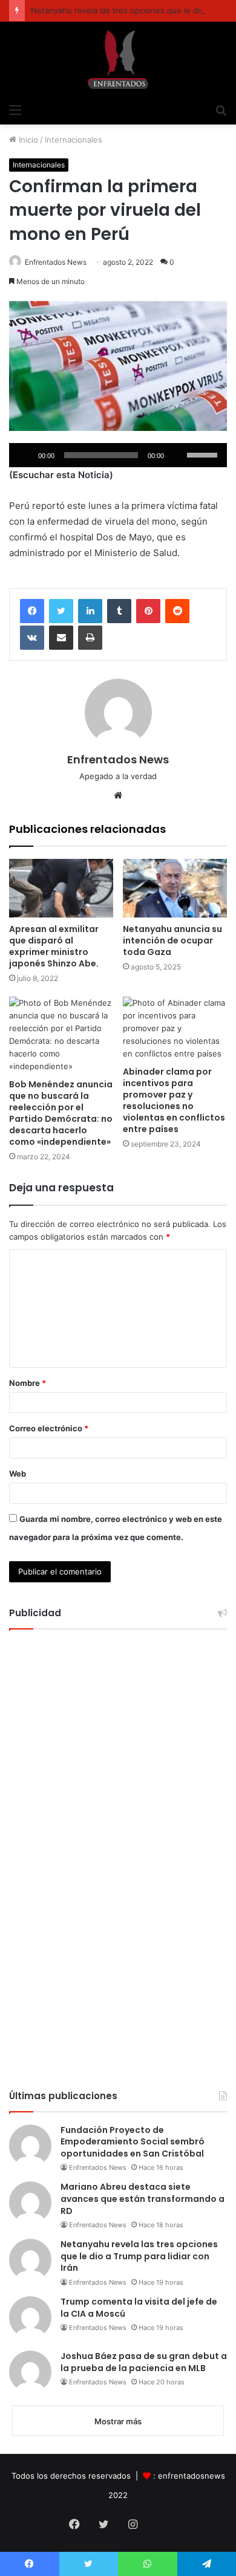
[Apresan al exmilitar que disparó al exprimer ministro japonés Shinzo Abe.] (61, 888)
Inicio (27, 140)
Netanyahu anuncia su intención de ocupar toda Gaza (172, 940)
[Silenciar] (177, 455)
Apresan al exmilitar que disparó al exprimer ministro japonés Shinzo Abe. (54, 946)
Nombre (28, 1383)
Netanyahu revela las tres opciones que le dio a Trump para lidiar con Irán (139, 2256)
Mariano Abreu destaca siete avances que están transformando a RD (143, 2199)
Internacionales (74, 140)
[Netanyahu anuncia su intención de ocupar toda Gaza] (175, 888)
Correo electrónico (49, 1428)
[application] (118, 455)
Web (18, 1474)
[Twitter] (61, 611)
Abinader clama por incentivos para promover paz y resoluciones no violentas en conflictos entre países (174, 1100)
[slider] (204, 454)
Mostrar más (118, 2421)
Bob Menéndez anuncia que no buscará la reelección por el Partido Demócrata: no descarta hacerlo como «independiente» (61, 1113)
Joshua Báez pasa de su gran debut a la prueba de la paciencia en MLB (144, 2362)
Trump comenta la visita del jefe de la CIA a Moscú (139, 2308)
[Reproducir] (25, 455)
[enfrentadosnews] (118, 60)
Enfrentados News (56, 262)
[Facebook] (32, 611)
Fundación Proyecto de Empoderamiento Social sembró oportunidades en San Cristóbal (133, 2142)
